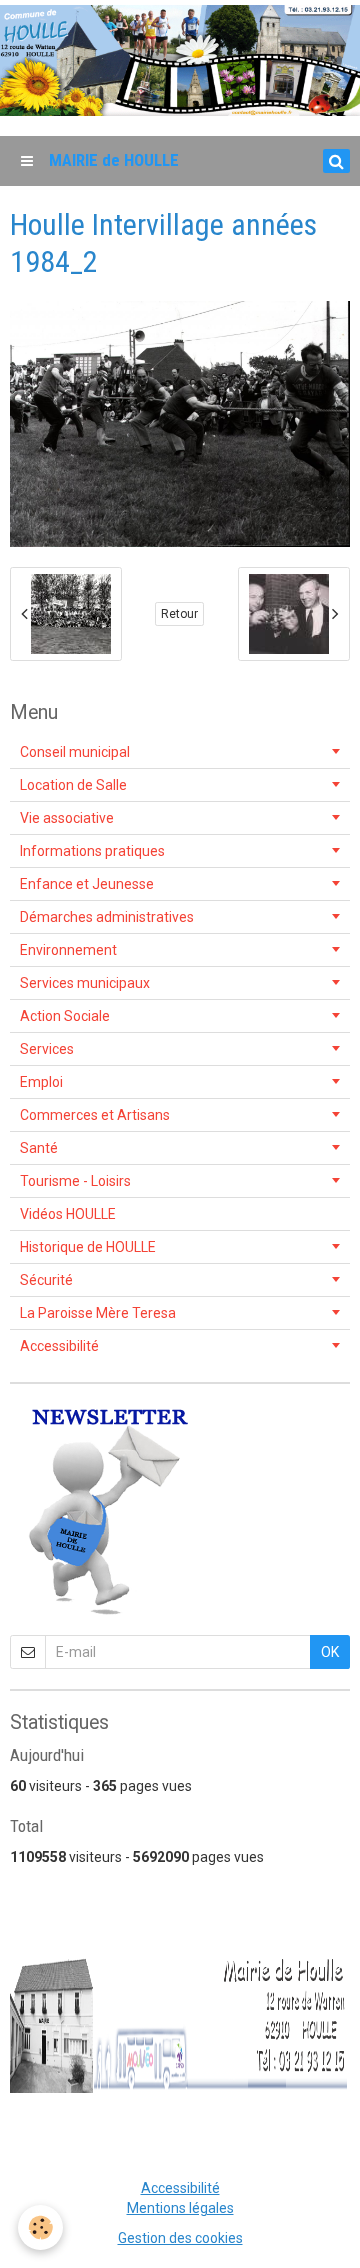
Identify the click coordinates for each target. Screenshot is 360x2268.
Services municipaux (85, 983)
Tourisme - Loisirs (75, 1181)
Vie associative (67, 818)
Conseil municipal (75, 752)
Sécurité (46, 1280)
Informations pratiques (92, 851)
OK (330, 1652)
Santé (39, 1148)
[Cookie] (40, 2227)
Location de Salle (73, 785)
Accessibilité (59, 1346)
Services (47, 1049)
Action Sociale (65, 1016)
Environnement (68, 950)
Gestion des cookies (180, 2238)
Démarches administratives (107, 917)
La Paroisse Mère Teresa (98, 1313)
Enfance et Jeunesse (87, 884)
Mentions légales (180, 2208)
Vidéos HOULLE (68, 1214)
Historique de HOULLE (88, 1247)
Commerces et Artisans (95, 1115)
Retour (179, 614)
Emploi (41, 1082)
